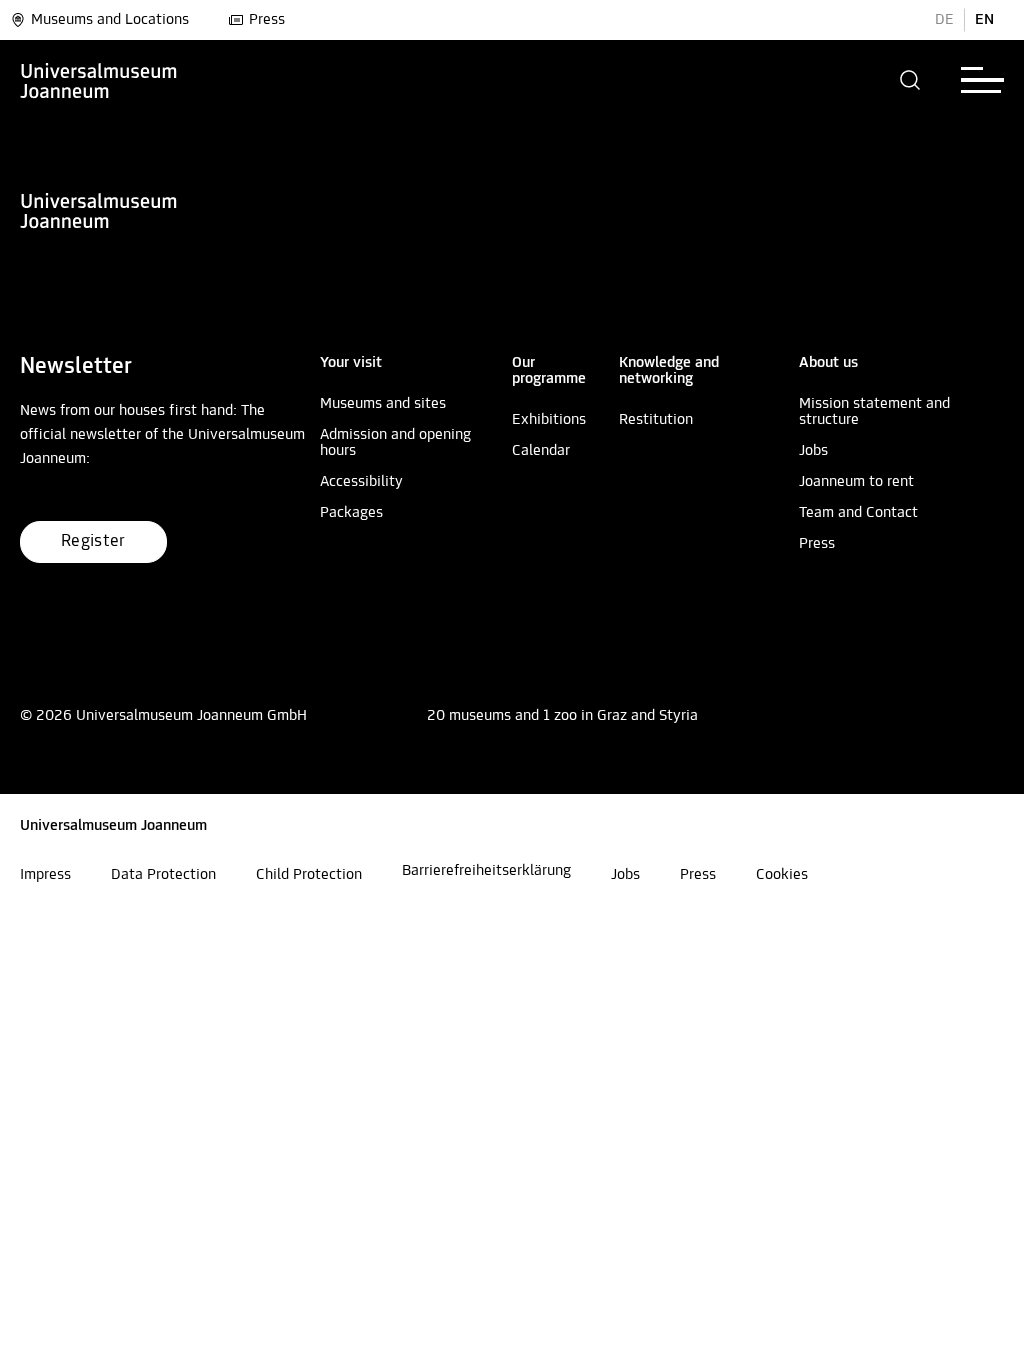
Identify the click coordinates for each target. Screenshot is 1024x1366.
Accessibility (361, 482)
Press (267, 20)
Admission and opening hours (395, 443)
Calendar (541, 451)
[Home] (99, 80)
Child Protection (309, 875)
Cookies (782, 875)
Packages (351, 513)
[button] (910, 80)
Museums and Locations (110, 20)
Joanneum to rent (856, 482)
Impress (45, 875)
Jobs (813, 451)
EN (984, 20)
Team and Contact (858, 513)
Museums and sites (383, 404)
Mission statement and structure (874, 412)
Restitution (656, 420)
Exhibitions (549, 420)
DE (944, 20)
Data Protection (163, 875)
